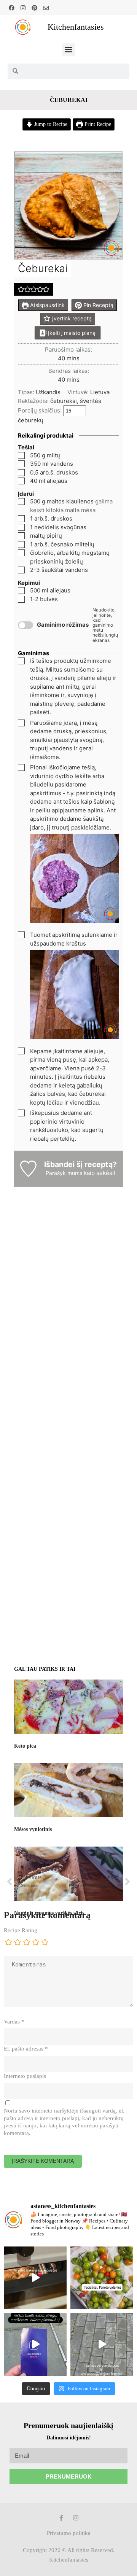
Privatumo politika (69, 2533)
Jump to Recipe (50, 124)
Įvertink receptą (71, 318)
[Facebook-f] (61, 2518)
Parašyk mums (64, 1173)
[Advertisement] (68, 1274)
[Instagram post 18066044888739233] (102, 2278)
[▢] (23, 456)
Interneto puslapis (25, 2076)
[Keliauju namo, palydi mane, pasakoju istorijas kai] (35, 2344)
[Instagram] (23, 8)
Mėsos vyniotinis (33, 1829)
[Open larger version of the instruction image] (75, 921)
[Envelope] (46, 8)
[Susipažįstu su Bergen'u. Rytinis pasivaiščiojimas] (102, 2344)
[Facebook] (12, 8)
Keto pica (25, 1746)
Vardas (14, 2022)
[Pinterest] (34, 8)
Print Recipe (97, 124)
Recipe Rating (21, 1930)
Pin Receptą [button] (98, 305)
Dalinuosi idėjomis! (69, 2438)
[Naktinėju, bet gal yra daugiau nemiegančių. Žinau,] (35, 2278)
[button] (69, 50)
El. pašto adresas (26, 2049)
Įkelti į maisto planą (71, 333)
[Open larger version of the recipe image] (68, 206)
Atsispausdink (47, 305)
